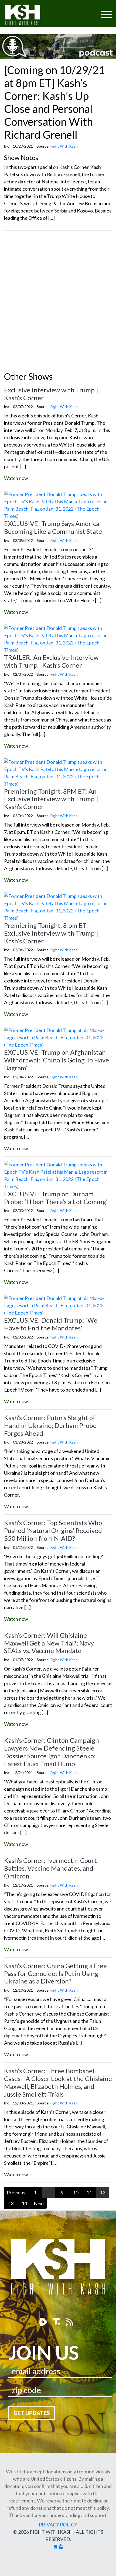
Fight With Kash (28, 16)
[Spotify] (57, 2322)
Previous (16, 2192)
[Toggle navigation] (86, 11)
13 (11, 2203)
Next (39, 2203)
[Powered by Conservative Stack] (61, 2546)
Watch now (16, 478)
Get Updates (32, 2413)
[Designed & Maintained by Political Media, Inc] (55, 2546)
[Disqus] (58, 302)
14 (24, 2203)
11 (89, 2192)
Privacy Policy (58, 2525)
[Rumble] (44, 2322)
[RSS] (69, 2322)
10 (76, 2192)
